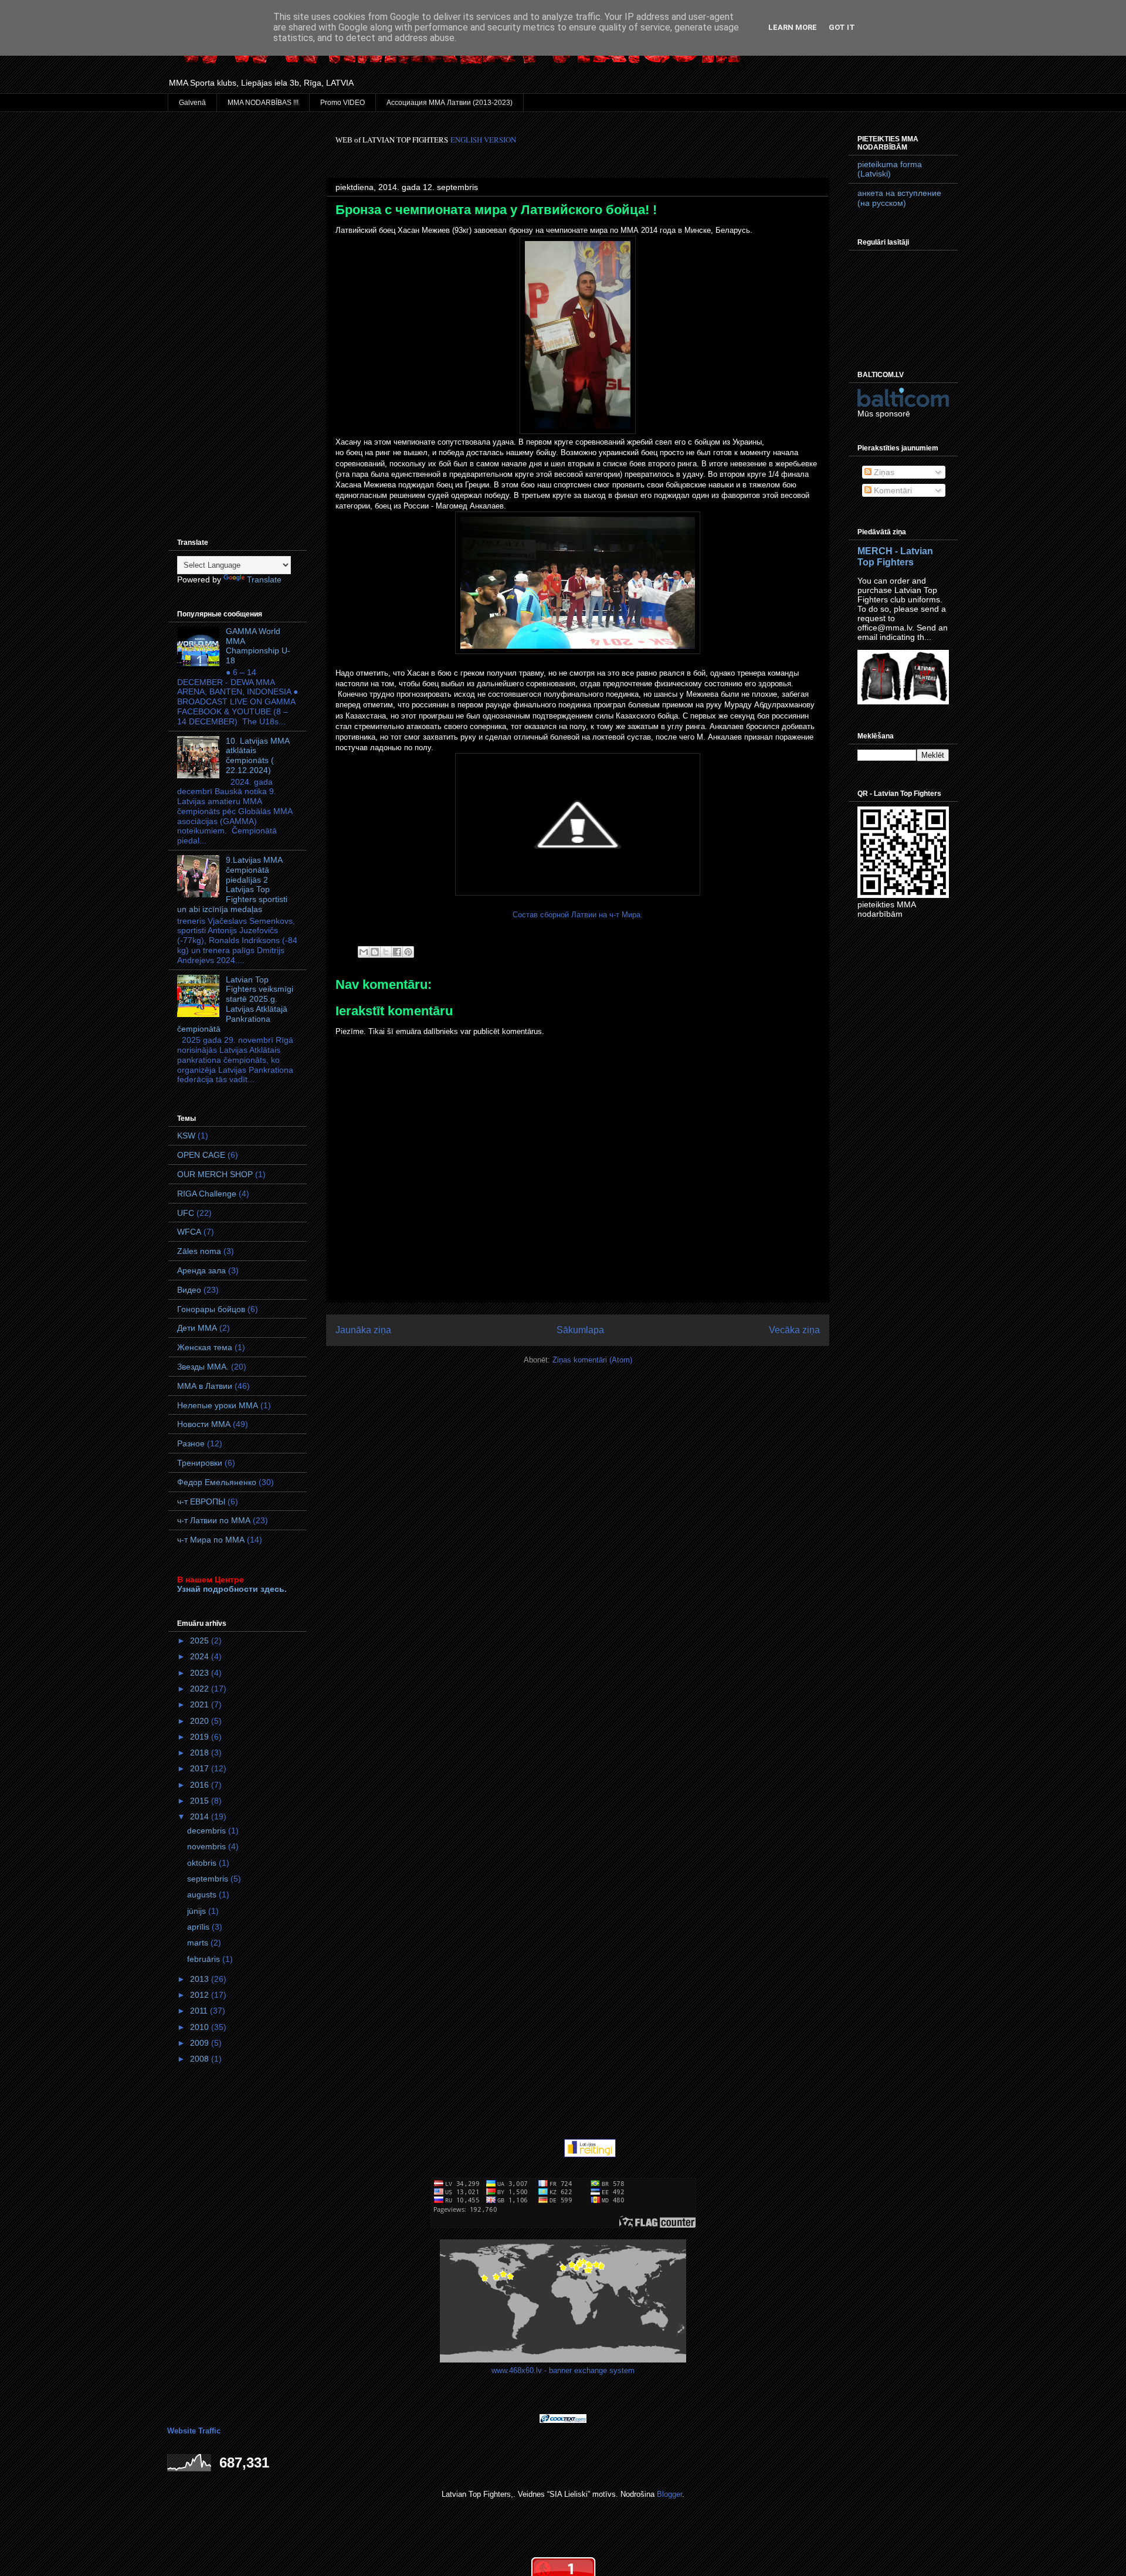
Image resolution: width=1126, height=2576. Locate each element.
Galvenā (192, 103)
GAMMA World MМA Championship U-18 (258, 646)
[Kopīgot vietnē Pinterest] (408, 952)
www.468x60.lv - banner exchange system (563, 2370)
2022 (201, 1689)
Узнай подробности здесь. (232, 1589)
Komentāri (892, 490)
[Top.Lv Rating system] (536, 2155)
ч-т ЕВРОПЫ (201, 1501)
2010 (201, 2027)
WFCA (189, 1232)
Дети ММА (197, 1328)
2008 (201, 2059)
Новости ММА (204, 1424)
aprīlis (199, 1927)
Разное (191, 1443)
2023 (201, 1673)
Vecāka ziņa (794, 1330)
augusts (203, 1894)
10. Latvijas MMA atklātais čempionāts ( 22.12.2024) (257, 755)
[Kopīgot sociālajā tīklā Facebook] (397, 952)
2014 (201, 1816)
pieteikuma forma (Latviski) (890, 169)
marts (199, 1943)
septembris (209, 1879)
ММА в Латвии (205, 1386)
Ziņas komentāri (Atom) (592, 1360)
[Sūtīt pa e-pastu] (364, 952)
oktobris (203, 1863)
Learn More (793, 27)
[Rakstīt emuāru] (375, 952)
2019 (201, 1737)
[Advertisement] (238, 310)
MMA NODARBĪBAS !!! (263, 103)
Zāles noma (199, 1251)
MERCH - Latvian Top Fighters (895, 556)
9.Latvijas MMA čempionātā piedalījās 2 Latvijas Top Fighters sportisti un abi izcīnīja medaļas (232, 884)
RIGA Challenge (207, 1194)
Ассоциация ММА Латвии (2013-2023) (450, 103)
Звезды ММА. (203, 1367)
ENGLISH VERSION (483, 140)
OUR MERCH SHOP (215, 1174)
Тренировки (200, 1463)
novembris (208, 1846)
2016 (201, 1785)
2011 (200, 2011)
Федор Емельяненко (217, 1482)
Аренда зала (201, 1270)
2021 (201, 1704)
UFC (186, 1213)
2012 (201, 1995)
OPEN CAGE (201, 1155)
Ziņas (883, 472)
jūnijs (198, 1911)
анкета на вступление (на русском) (899, 198)
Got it (842, 27)
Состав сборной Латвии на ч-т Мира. (578, 915)
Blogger (669, 2494)
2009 (201, 2043)
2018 (201, 1753)
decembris (208, 1831)
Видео (189, 1290)
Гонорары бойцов (211, 1309)
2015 (201, 1801)
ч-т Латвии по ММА (214, 1520)
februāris (205, 1959)
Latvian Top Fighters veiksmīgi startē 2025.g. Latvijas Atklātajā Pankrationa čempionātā (235, 1004)
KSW (186, 1136)
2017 (201, 1768)
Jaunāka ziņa (363, 1330)
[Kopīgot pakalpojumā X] (386, 952)
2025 (201, 1640)
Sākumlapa (580, 1330)
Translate (264, 579)
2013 (201, 1979)
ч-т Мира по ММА (211, 1540)
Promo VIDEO (342, 103)
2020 (201, 1721)
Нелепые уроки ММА (218, 1405)
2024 (201, 1656)
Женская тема (205, 1347)
